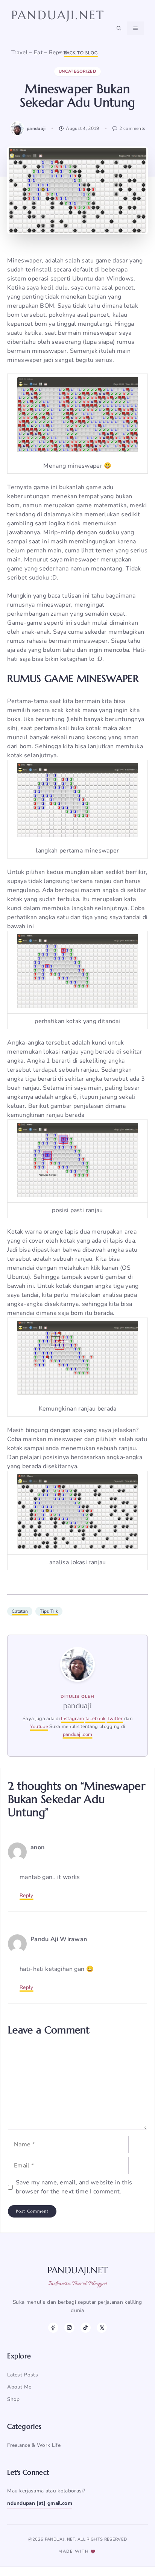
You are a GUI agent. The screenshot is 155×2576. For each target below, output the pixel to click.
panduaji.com (78, 1734)
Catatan (20, 1611)
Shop (13, 2399)
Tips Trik (49, 1611)
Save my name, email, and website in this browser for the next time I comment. (74, 2187)
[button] (119, 28)
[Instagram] (69, 2328)
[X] (102, 2328)
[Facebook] (53, 2328)
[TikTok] (86, 2328)
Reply (27, 1895)
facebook (96, 1719)
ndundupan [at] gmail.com (40, 2503)
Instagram (72, 1719)
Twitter (115, 1719)
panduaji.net (58, 15)
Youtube (39, 1726)
